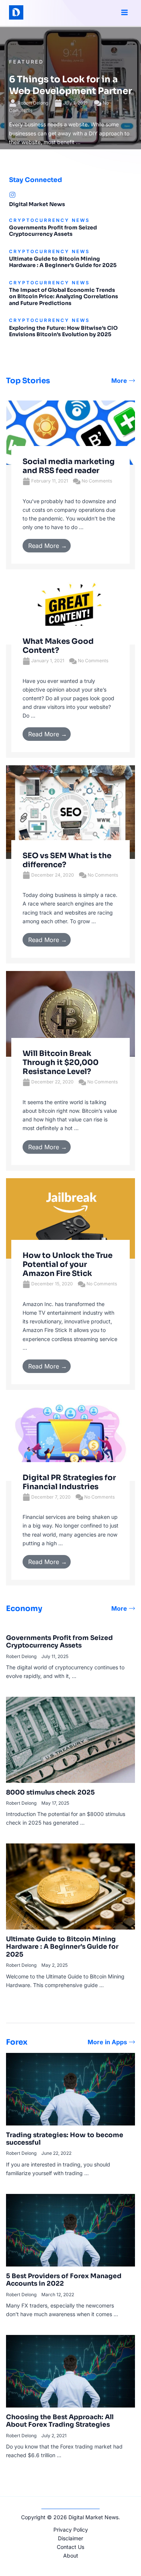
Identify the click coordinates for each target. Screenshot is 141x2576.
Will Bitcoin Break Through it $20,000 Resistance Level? (61, 1063)
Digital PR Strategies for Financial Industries (69, 1482)
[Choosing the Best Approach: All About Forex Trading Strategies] (70, 2370)
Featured (26, 62)
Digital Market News (37, 204)
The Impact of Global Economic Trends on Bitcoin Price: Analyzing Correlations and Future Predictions (64, 297)
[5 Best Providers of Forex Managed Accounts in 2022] (70, 2229)
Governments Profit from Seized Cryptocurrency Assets (53, 231)
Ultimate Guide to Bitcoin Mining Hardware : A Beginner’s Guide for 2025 (63, 262)
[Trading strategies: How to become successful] (70, 2088)
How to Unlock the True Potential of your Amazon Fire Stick (67, 1264)
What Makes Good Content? (58, 646)
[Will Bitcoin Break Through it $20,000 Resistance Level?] (70, 1013)
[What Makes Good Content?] (70, 610)
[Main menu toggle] (124, 13)
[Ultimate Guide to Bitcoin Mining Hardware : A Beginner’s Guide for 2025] (70, 1886)
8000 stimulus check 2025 (50, 1792)
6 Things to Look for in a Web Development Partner (70, 85)
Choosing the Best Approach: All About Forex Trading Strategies (60, 2421)
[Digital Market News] (12, 195)
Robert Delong (33, 103)
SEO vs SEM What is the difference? (67, 860)
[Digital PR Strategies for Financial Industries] (70, 1439)
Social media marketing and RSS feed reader (69, 466)
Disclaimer (70, 2538)
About (71, 2556)
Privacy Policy (71, 2530)
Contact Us (70, 2547)
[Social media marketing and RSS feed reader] (70, 432)
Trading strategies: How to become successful (65, 2139)
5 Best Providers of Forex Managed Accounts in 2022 (64, 2280)
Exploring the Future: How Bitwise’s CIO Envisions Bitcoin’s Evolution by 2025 (63, 331)
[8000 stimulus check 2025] (70, 1739)
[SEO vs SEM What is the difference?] (70, 811)
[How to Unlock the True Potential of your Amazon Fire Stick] (70, 1218)
